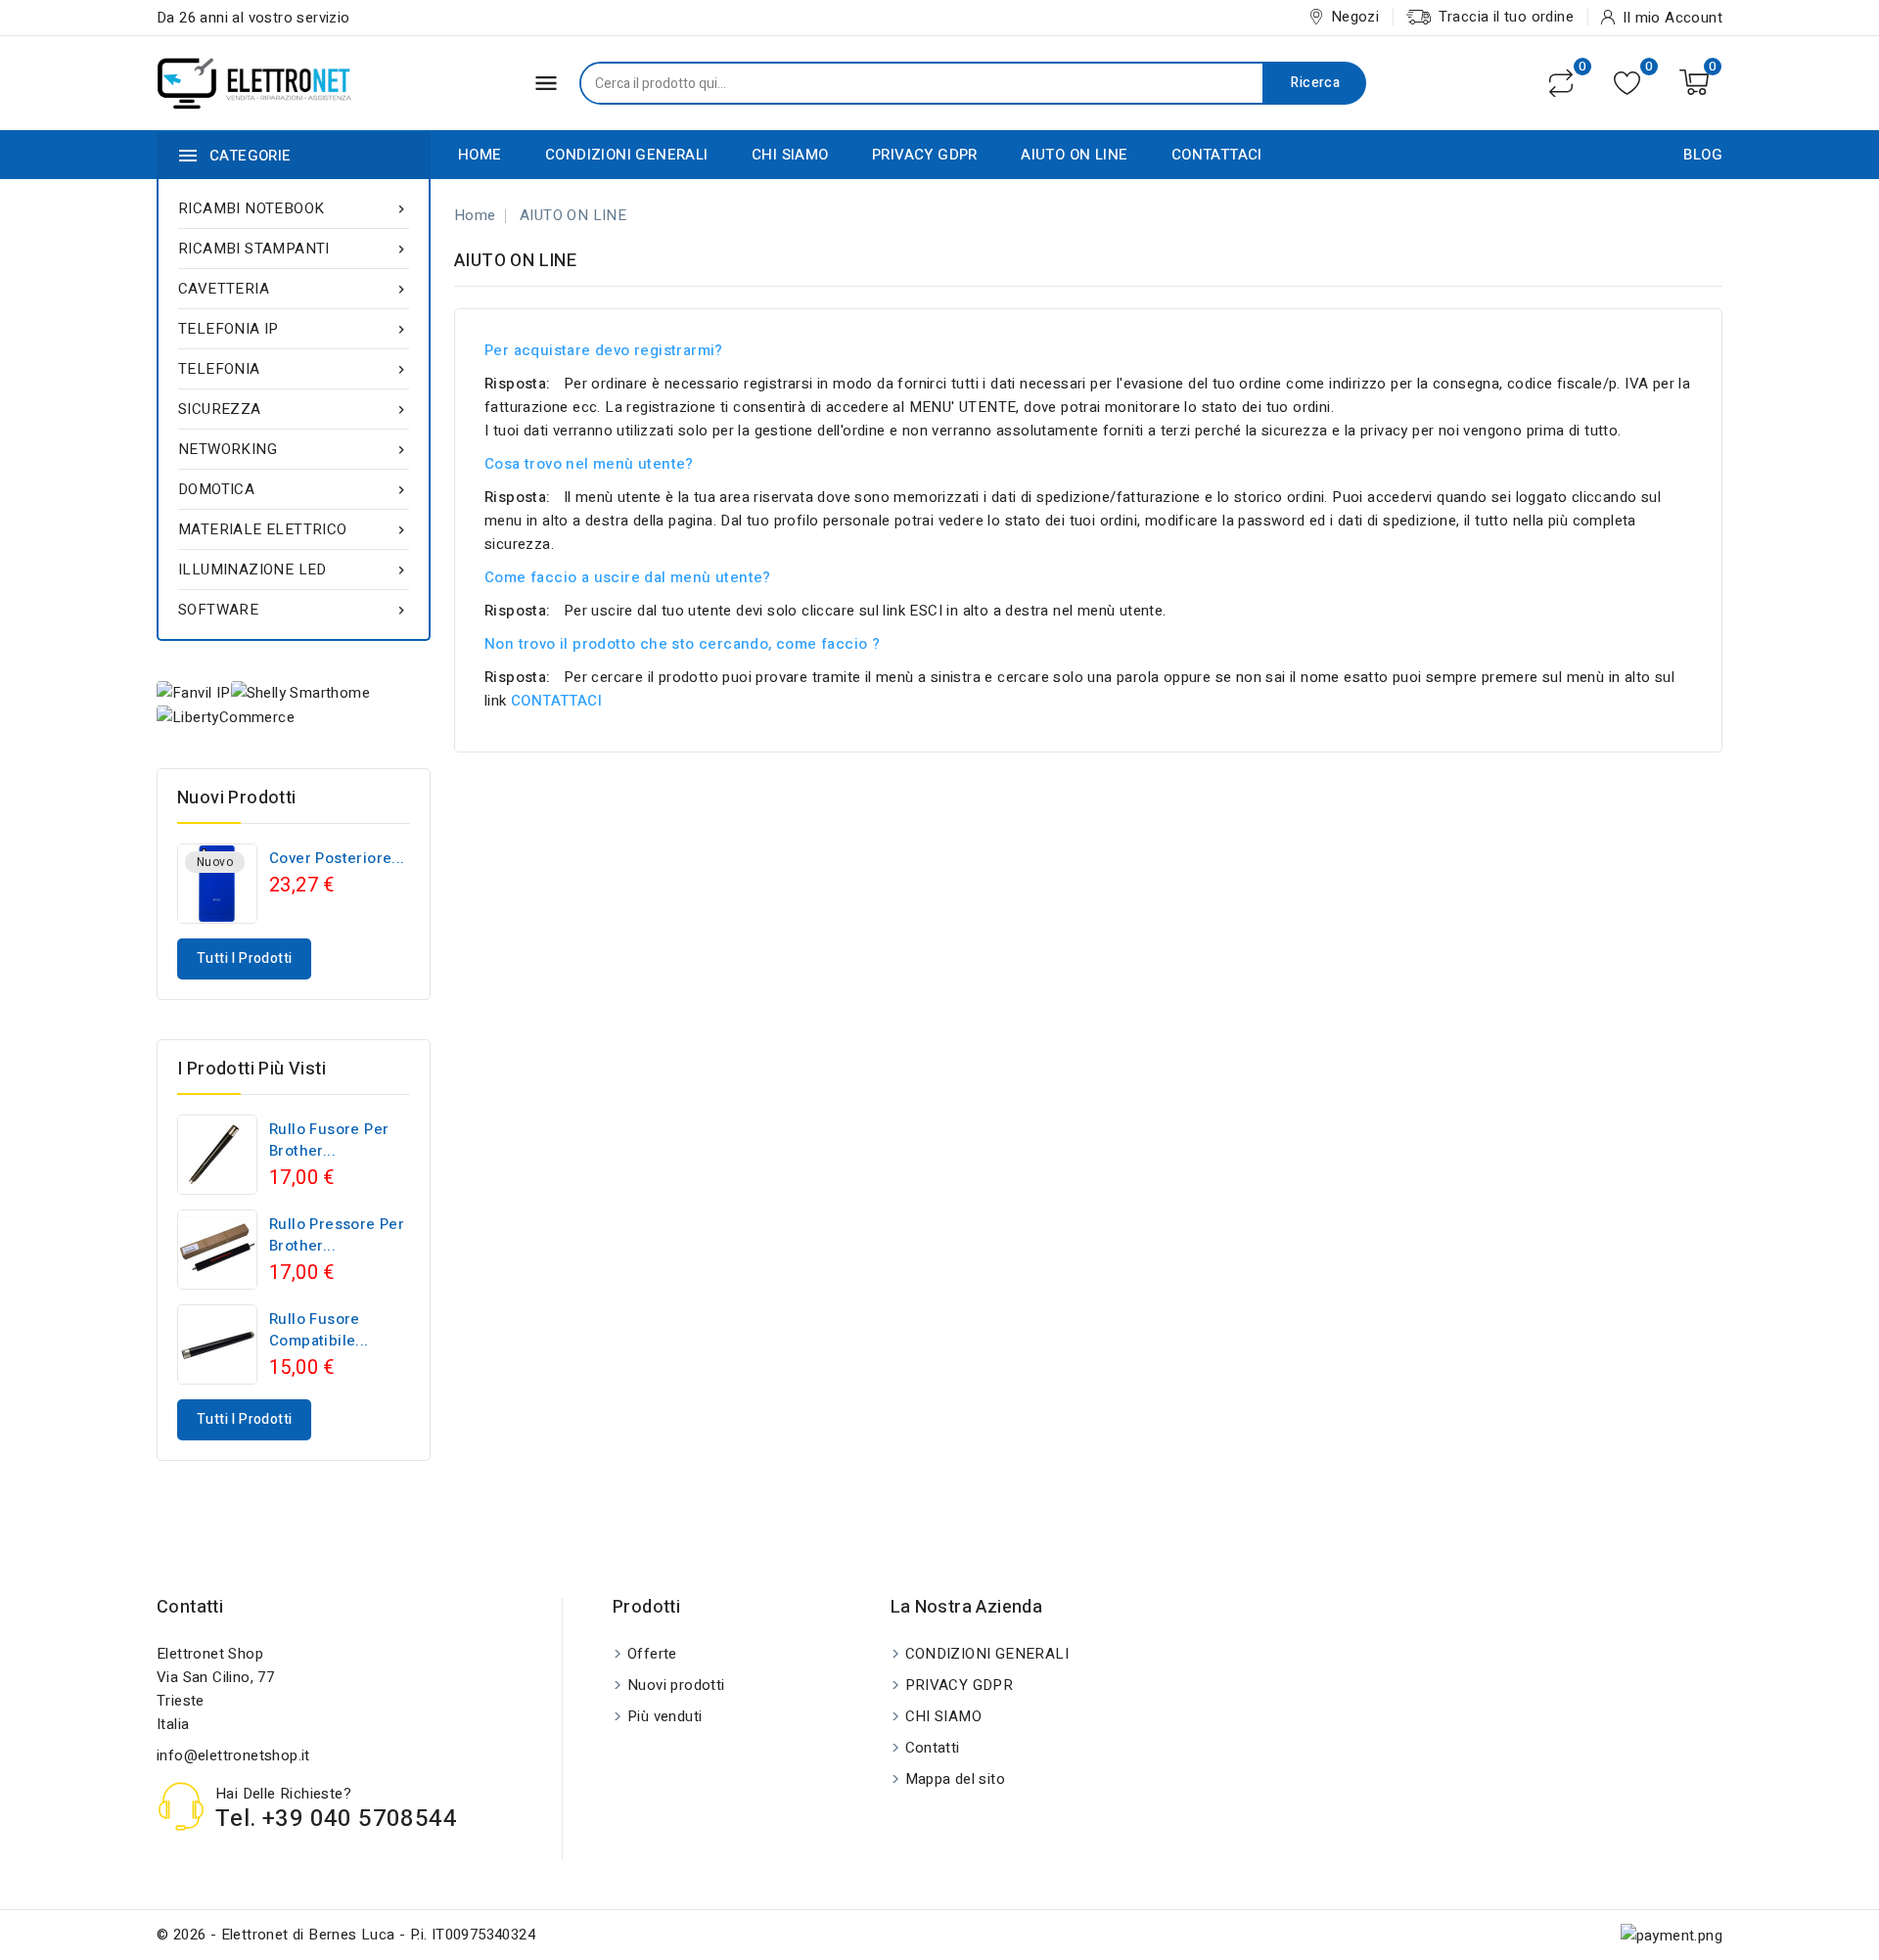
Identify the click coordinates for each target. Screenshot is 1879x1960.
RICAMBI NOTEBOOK (294, 208)
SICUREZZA (294, 409)
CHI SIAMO (790, 155)
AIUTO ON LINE (1074, 155)
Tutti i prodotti (244, 958)
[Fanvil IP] (194, 692)
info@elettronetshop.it (233, 1755)
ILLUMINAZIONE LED (294, 570)
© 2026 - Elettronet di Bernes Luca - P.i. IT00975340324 (346, 1935)
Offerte (652, 1654)
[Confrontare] (1561, 83)
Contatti (190, 1607)
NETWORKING (294, 449)
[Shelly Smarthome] (300, 692)
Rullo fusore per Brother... (329, 1140)
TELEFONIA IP (294, 329)
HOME (480, 155)
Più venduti (665, 1716)
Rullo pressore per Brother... (337, 1235)
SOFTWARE (294, 610)
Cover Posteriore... (337, 858)
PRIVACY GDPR (925, 155)
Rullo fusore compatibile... (319, 1330)
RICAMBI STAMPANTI (294, 249)
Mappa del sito (956, 1779)
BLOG (1703, 155)
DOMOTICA (294, 489)
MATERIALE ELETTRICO (294, 529)
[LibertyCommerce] (226, 717)
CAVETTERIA (294, 289)
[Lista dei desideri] (1627, 83)
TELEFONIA (294, 369)
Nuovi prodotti (676, 1685)
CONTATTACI (1217, 155)
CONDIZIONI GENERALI (627, 155)
